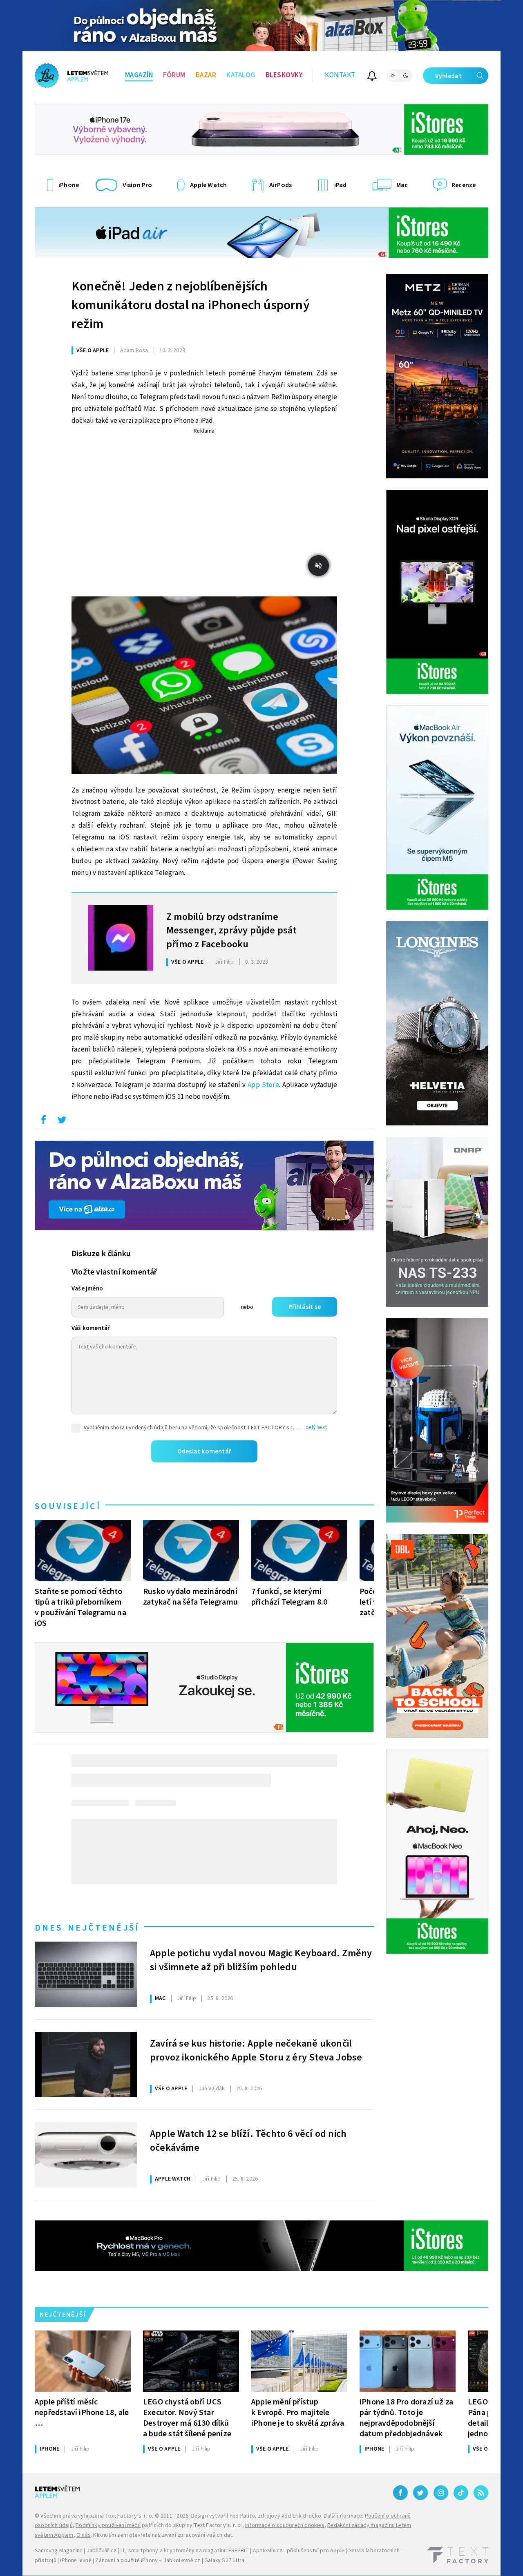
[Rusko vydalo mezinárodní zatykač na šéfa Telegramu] (191, 1551)
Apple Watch (173, 2179)
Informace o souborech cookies (285, 2525)
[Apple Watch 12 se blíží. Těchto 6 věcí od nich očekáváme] (86, 2155)
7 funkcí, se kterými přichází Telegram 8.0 (289, 1597)
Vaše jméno (87, 1289)
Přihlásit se (305, 1307)
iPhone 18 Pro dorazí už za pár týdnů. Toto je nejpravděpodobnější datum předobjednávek (406, 2418)
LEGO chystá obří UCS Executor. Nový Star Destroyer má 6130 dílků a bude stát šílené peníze (187, 2418)
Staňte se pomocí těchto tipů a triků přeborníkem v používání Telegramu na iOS (80, 1607)
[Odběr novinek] (372, 77)
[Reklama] (261, 26)
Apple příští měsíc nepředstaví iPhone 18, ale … (82, 2412)
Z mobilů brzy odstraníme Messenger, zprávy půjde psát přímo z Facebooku (231, 930)
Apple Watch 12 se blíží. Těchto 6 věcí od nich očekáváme (248, 2141)
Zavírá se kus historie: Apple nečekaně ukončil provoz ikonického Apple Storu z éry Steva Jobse (256, 2051)
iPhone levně (76, 2560)
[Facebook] (400, 2493)
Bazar (206, 75)
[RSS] (481, 2493)
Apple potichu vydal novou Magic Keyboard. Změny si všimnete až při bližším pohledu (261, 1960)
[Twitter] (420, 2493)
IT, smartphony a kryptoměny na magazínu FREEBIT (185, 2551)
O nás (84, 2535)
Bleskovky (284, 75)
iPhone (49, 2449)
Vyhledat (448, 76)
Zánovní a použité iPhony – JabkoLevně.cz (148, 2560)
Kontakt (340, 75)
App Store (263, 1085)
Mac (160, 1998)
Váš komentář (91, 1328)
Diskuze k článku (101, 1254)
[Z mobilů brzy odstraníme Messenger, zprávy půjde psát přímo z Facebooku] (121, 938)
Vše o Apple (93, 350)
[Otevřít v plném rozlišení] (204, 687)
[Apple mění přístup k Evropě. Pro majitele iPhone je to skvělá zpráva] (299, 2361)
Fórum (174, 75)
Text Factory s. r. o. (129, 2516)
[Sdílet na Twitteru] (62, 1122)
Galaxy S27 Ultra (224, 2560)
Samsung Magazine (59, 2551)
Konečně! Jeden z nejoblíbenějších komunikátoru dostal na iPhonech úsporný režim (191, 305)
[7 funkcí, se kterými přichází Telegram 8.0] (299, 1551)
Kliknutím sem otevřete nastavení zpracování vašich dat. (163, 2535)
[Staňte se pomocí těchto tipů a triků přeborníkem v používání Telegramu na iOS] (83, 1551)
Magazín (139, 75)
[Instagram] (441, 2493)
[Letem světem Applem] (72, 76)
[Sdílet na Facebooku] (43, 1122)
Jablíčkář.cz (102, 2551)
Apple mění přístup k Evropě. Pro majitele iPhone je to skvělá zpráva (298, 2412)
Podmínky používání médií (108, 2525)
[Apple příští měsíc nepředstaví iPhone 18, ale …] (83, 2361)
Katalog (241, 75)
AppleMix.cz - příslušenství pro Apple (299, 2551)
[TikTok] (461, 2493)
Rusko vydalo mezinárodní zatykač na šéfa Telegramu (190, 1597)
